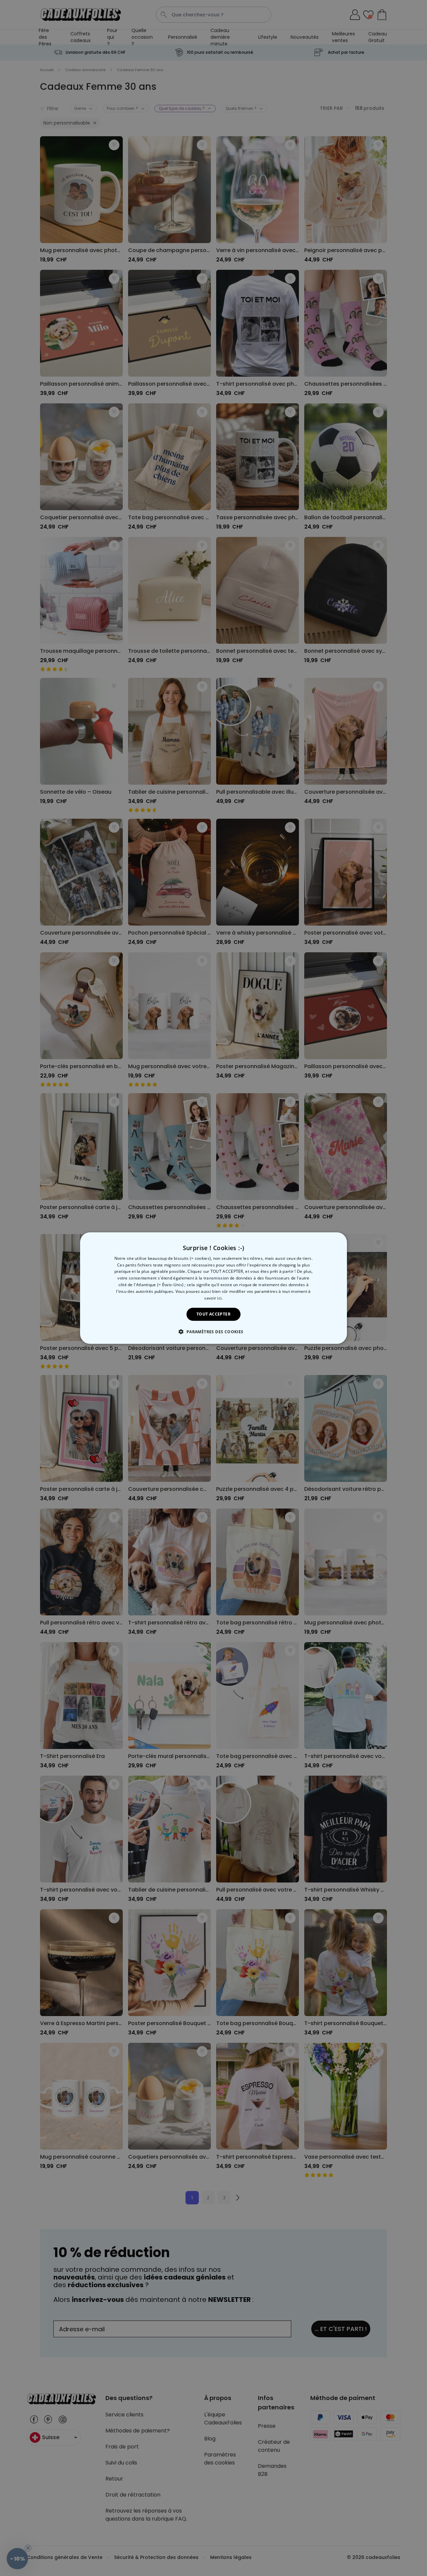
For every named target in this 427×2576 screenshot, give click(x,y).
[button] (213, 1332)
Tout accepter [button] (213, 1314)
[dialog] (213, 1288)
